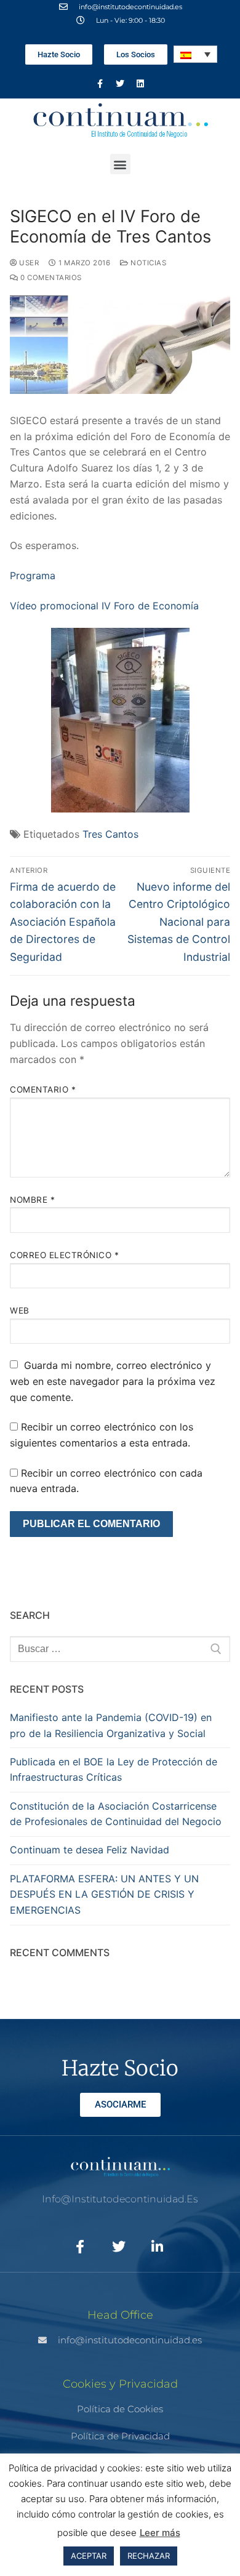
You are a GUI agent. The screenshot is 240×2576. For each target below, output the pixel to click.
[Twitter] (120, 84)
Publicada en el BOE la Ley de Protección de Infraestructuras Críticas (114, 1770)
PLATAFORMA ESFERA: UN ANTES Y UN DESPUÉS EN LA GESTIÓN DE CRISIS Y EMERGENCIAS (104, 1895)
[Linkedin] (140, 84)
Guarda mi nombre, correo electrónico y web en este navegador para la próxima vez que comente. (113, 1381)
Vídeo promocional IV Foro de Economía (104, 606)
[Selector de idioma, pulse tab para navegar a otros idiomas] (195, 54)
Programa (33, 576)
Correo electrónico (64, 1255)
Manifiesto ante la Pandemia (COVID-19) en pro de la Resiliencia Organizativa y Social (111, 1725)
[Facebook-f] (100, 84)
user (28, 263)
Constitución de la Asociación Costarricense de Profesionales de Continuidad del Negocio (116, 1814)
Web (20, 1310)
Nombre (32, 1200)
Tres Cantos (110, 834)
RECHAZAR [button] (149, 2556)
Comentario (43, 1089)
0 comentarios (50, 278)
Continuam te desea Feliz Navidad (90, 1850)
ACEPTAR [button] (89, 2556)
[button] (120, 164)
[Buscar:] (120, 1649)
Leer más (160, 2533)
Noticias (147, 263)
